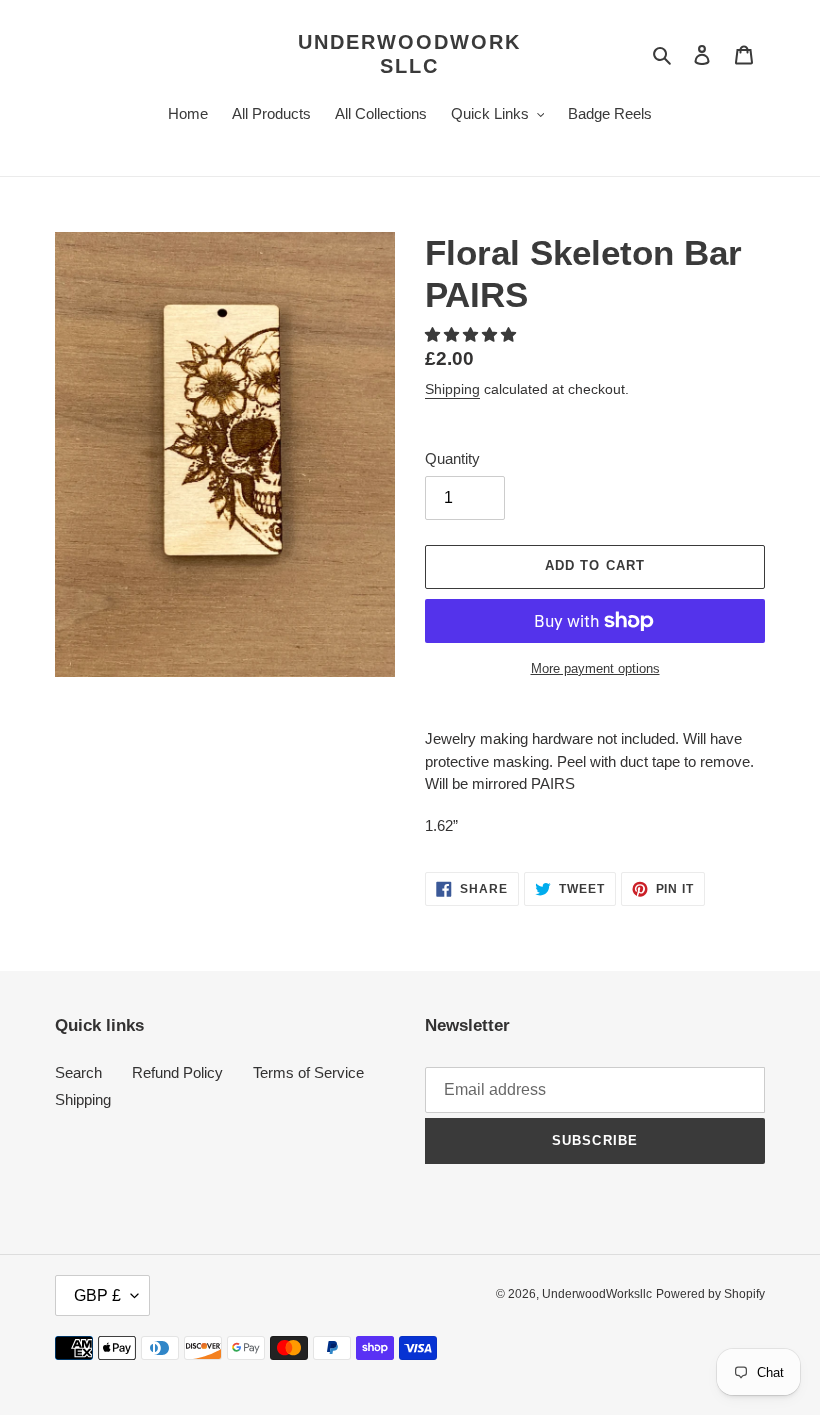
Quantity (452, 458)
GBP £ (97, 1295)
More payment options (595, 668)
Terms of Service (308, 1072)
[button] (472, 334)
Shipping (452, 389)
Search (78, 1072)
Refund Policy (177, 1072)
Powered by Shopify (710, 1294)
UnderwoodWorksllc (409, 54)
